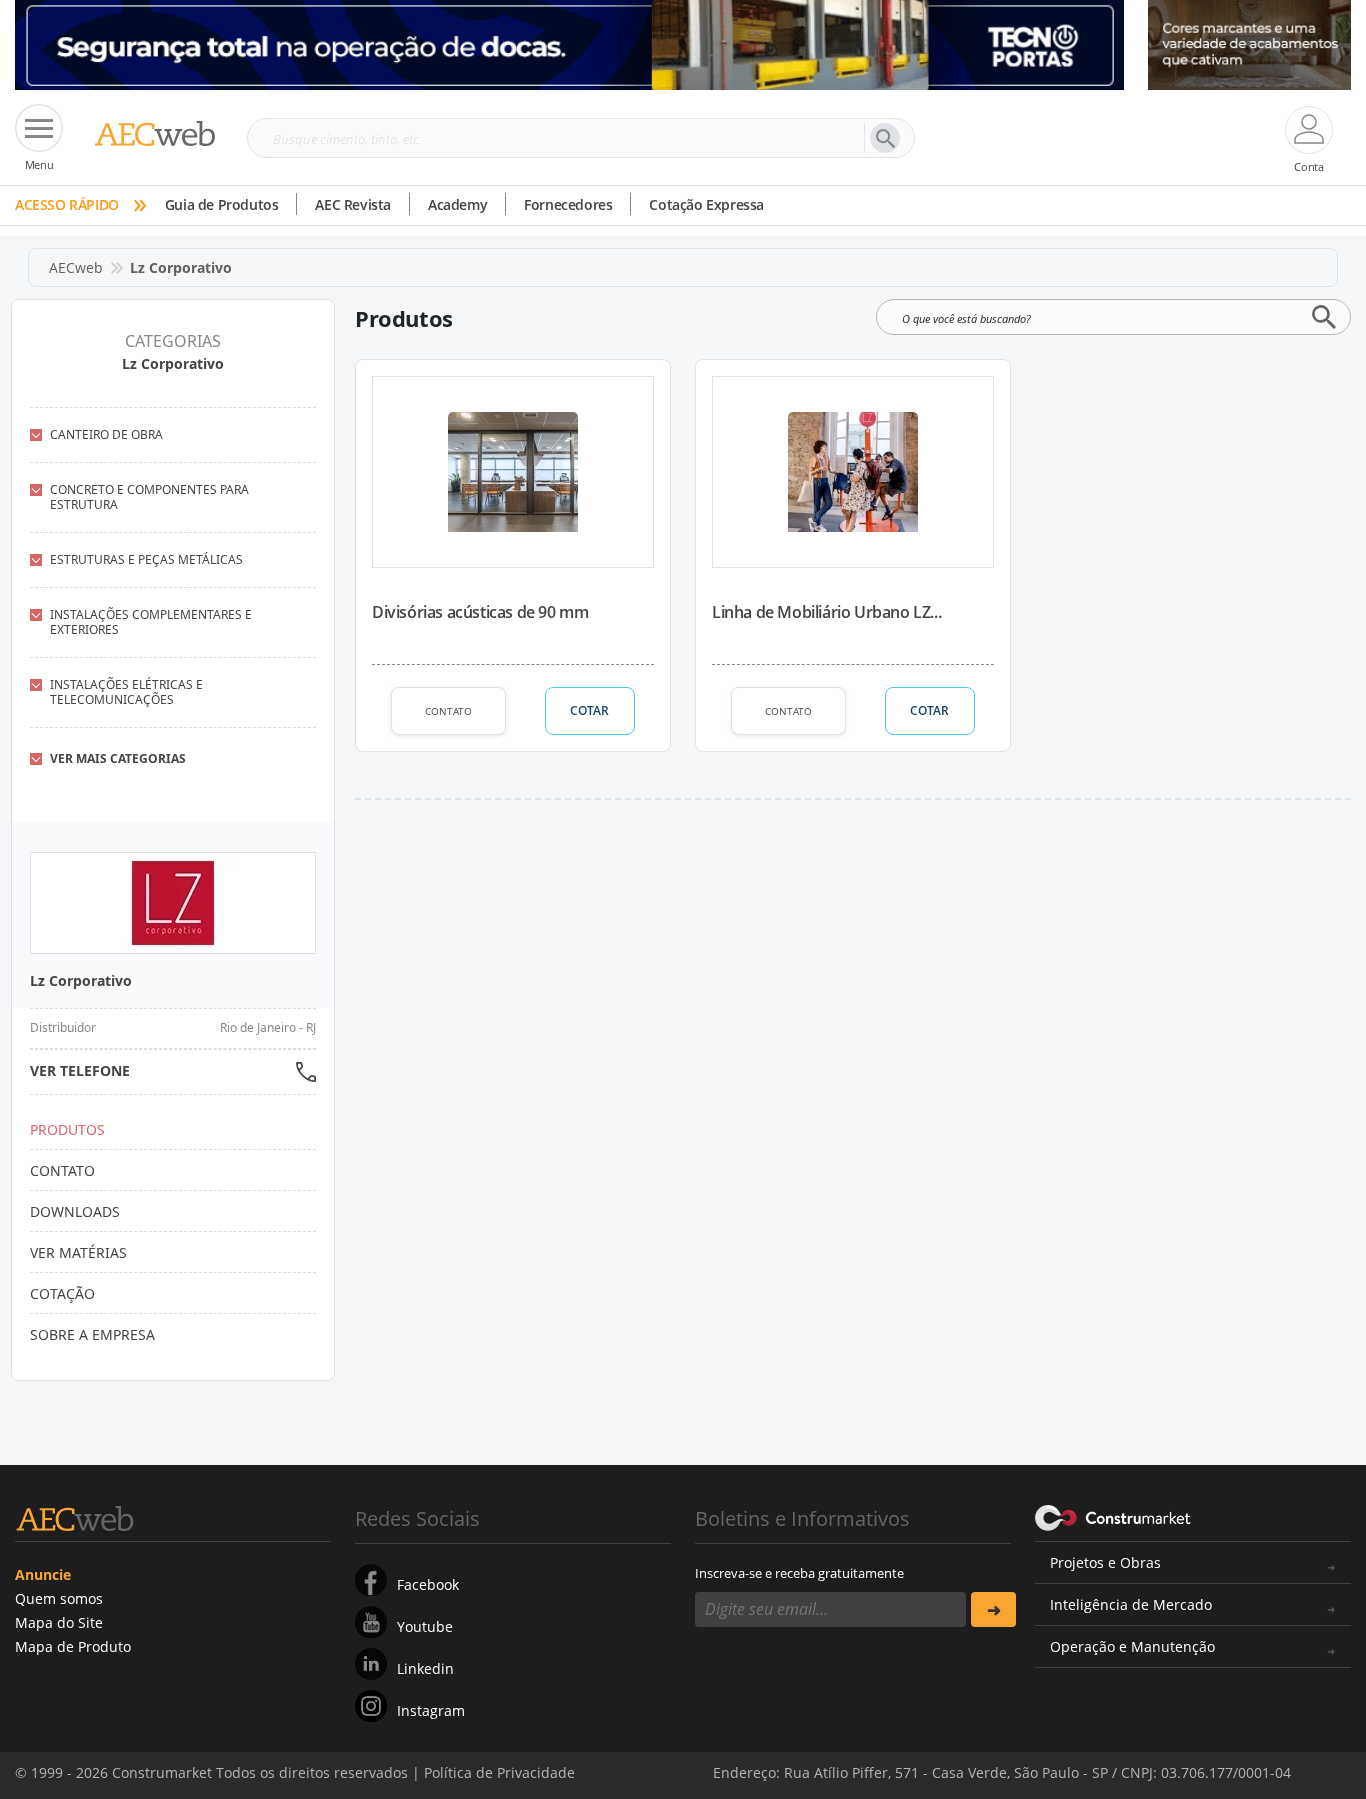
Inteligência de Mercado (1131, 1604)
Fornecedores (568, 204)
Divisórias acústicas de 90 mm (480, 612)
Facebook (428, 1584)
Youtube (425, 1626)
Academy (457, 204)
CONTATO (448, 711)
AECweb (76, 267)
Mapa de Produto (73, 1646)
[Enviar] (993, 1609)
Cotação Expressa (706, 204)
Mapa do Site (59, 1622)
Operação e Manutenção (1132, 1646)
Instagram (431, 1710)
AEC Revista (353, 204)
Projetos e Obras (1105, 1562)
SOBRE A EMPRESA (92, 1334)
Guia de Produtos (222, 204)
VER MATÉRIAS (78, 1252)
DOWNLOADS (75, 1211)
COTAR (589, 710)
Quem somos (59, 1598)
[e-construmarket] (1113, 1517)
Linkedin (425, 1668)
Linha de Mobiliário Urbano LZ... (826, 612)
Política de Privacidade (499, 1772)
